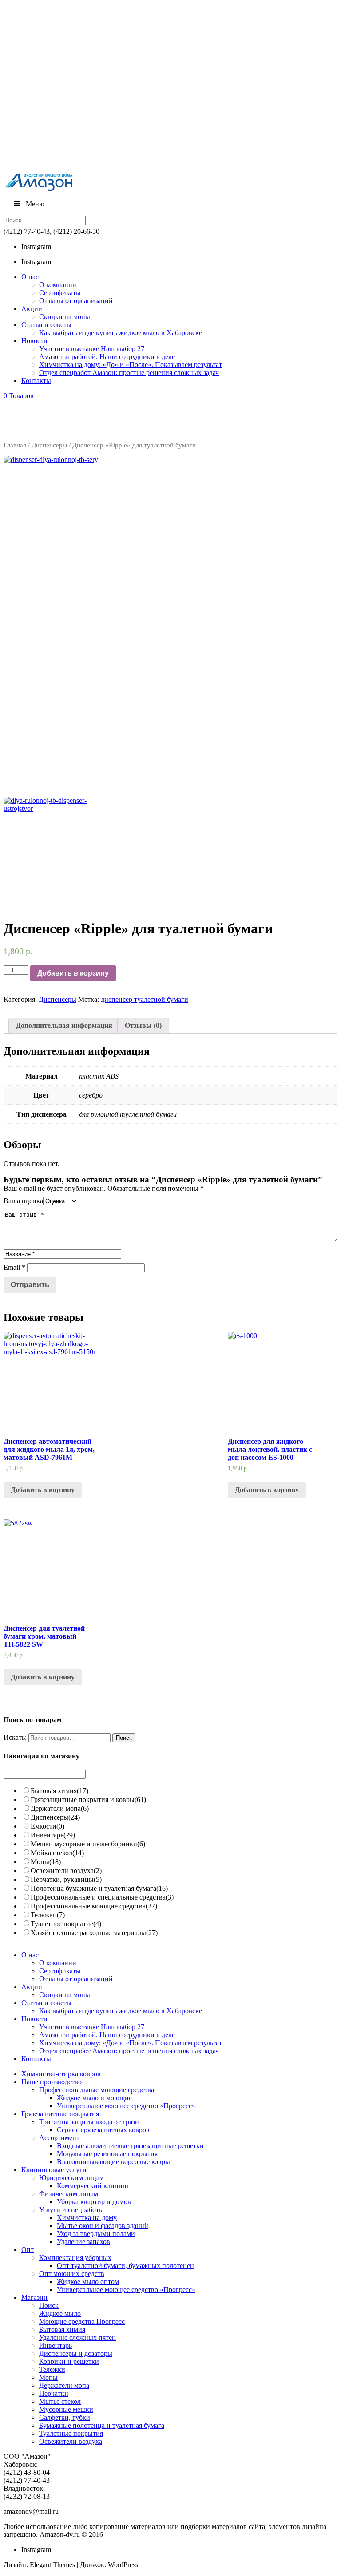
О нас (30, 277)
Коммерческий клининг (93, 2186)
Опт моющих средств (72, 2274)
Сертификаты (60, 293)
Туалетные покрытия (71, 2433)
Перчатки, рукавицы (66, 1879)
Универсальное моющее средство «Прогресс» (126, 2106)
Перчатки (54, 2393)
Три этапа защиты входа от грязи (89, 2122)
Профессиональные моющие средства (94, 1906)
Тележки (48, 1915)
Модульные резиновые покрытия (107, 2154)
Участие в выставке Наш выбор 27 (92, 349)
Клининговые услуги (54, 2170)
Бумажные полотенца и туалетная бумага (102, 2425)
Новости (34, 341)
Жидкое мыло (60, 2313)
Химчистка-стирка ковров (61, 2074)
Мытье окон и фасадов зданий (103, 2226)
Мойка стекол (57, 1853)
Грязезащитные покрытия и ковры (88, 1800)
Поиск (49, 2305)
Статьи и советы (46, 325)
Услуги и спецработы (71, 2210)
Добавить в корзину (73, 973)
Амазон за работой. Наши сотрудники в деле (107, 357)
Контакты (36, 381)
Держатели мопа (60, 1808)
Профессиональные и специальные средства (102, 1897)
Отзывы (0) (143, 1025)
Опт (28, 2250)
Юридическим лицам (71, 2178)
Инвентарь (53, 1835)
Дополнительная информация (64, 1025)
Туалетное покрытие (66, 1924)
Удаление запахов (83, 2242)
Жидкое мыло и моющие (94, 2098)
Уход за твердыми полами (96, 2234)
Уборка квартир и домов (94, 2202)
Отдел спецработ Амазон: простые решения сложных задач (129, 373)
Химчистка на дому (87, 2218)
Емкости (48, 1826)
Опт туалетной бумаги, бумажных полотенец (125, 2266)
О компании (58, 285)
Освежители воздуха (66, 1871)
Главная (15, 445)
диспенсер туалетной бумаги (145, 999)
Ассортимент (59, 2138)
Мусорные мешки (66, 2409)
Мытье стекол (60, 2401)
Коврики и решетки (69, 2361)
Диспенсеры (49, 445)
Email (14, 1267)
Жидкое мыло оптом (88, 2282)
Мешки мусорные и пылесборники (88, 1844)
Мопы (46, 1862)
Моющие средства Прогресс (82, 2321)
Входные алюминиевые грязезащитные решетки (130, 2146)
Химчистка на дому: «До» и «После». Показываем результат (131, 365)
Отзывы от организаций (76, 301)
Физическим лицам (69, 2194)
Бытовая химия (59, 1791)
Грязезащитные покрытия (60, 2114)
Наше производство (52, 2082)
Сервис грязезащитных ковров (103, 2130)
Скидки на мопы (65, 317)
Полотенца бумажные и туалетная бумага (99, 1888)
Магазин (34, 2297)
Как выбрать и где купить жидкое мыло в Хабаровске (121, 333)
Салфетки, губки (65, 2417)
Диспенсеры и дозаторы (76, 2353)
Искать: (15, 1737)
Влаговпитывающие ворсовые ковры (113, 2162)
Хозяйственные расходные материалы (94, 1933)
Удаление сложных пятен (77, 2337)
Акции (32, 309)
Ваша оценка (23, 1201)
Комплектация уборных (75, 2258)
